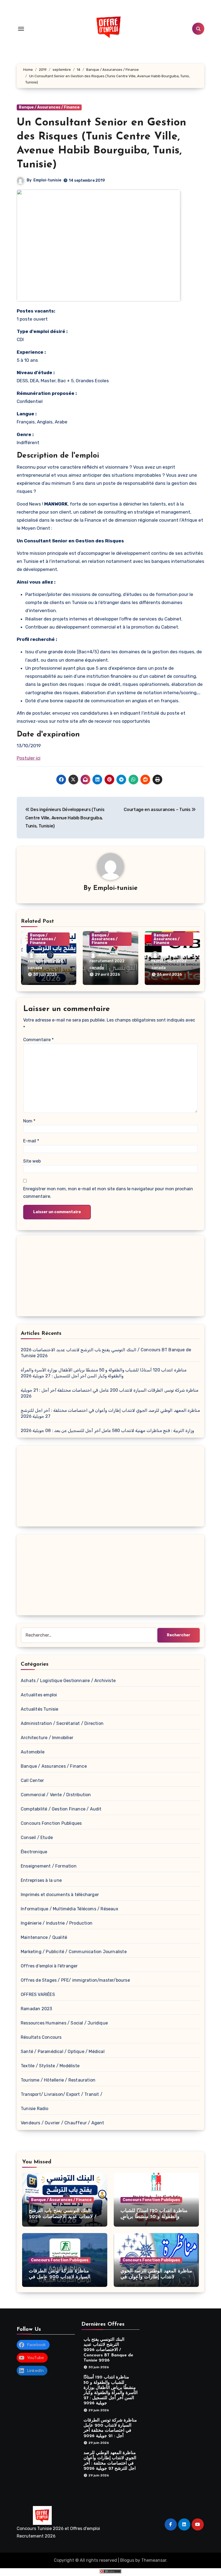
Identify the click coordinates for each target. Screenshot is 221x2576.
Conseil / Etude (37, 1838)
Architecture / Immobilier (47, 1738)
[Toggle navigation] (21, 29)
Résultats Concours (41, 2037)
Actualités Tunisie (40, 1709)
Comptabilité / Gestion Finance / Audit (61, 1809)
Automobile (33, 1752)
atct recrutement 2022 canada (45, 961)
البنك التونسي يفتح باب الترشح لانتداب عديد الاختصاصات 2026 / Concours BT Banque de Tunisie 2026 (108, 2350)
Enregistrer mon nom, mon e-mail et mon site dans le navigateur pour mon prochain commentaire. (108, 1193)
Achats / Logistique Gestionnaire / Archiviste (68, 1681)
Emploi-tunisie (47, 180)
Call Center (32, 1780)
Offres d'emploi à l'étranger (49, 1966)
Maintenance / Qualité (44, 1937)
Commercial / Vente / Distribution (56, 1795)
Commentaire (38, 1040)
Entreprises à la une (41, 1880)
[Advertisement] (111, 1277)
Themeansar (154, 2560)
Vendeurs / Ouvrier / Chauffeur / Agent (63, 2123)
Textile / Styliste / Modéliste (50, 2066)
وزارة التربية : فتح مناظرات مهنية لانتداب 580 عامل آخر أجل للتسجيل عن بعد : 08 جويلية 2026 (107, 1431)
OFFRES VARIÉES (38, 1994)
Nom (29, 1121)
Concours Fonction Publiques (51, 1823)
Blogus (127, 2560)
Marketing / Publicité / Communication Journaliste (74, 1952)
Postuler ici (29, 758)
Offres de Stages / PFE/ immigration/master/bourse (75, 1980)
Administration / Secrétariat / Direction (62, 1723)
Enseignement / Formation (49, 1866)
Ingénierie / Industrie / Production (57, 1923)
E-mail (31, 1141)
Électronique (34, 1852)
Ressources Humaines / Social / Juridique (64, 2023)
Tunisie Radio (35, 2109)
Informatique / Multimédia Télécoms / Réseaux (70, 1909)
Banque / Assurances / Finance (49, 107)
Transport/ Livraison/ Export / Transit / (62, 2094)
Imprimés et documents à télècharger (60, 1895)
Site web (32, 1161)
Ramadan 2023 (36, 2009)
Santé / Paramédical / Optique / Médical (63, 2052)
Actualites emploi (39, 1695)
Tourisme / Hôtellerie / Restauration (58, 2080)
